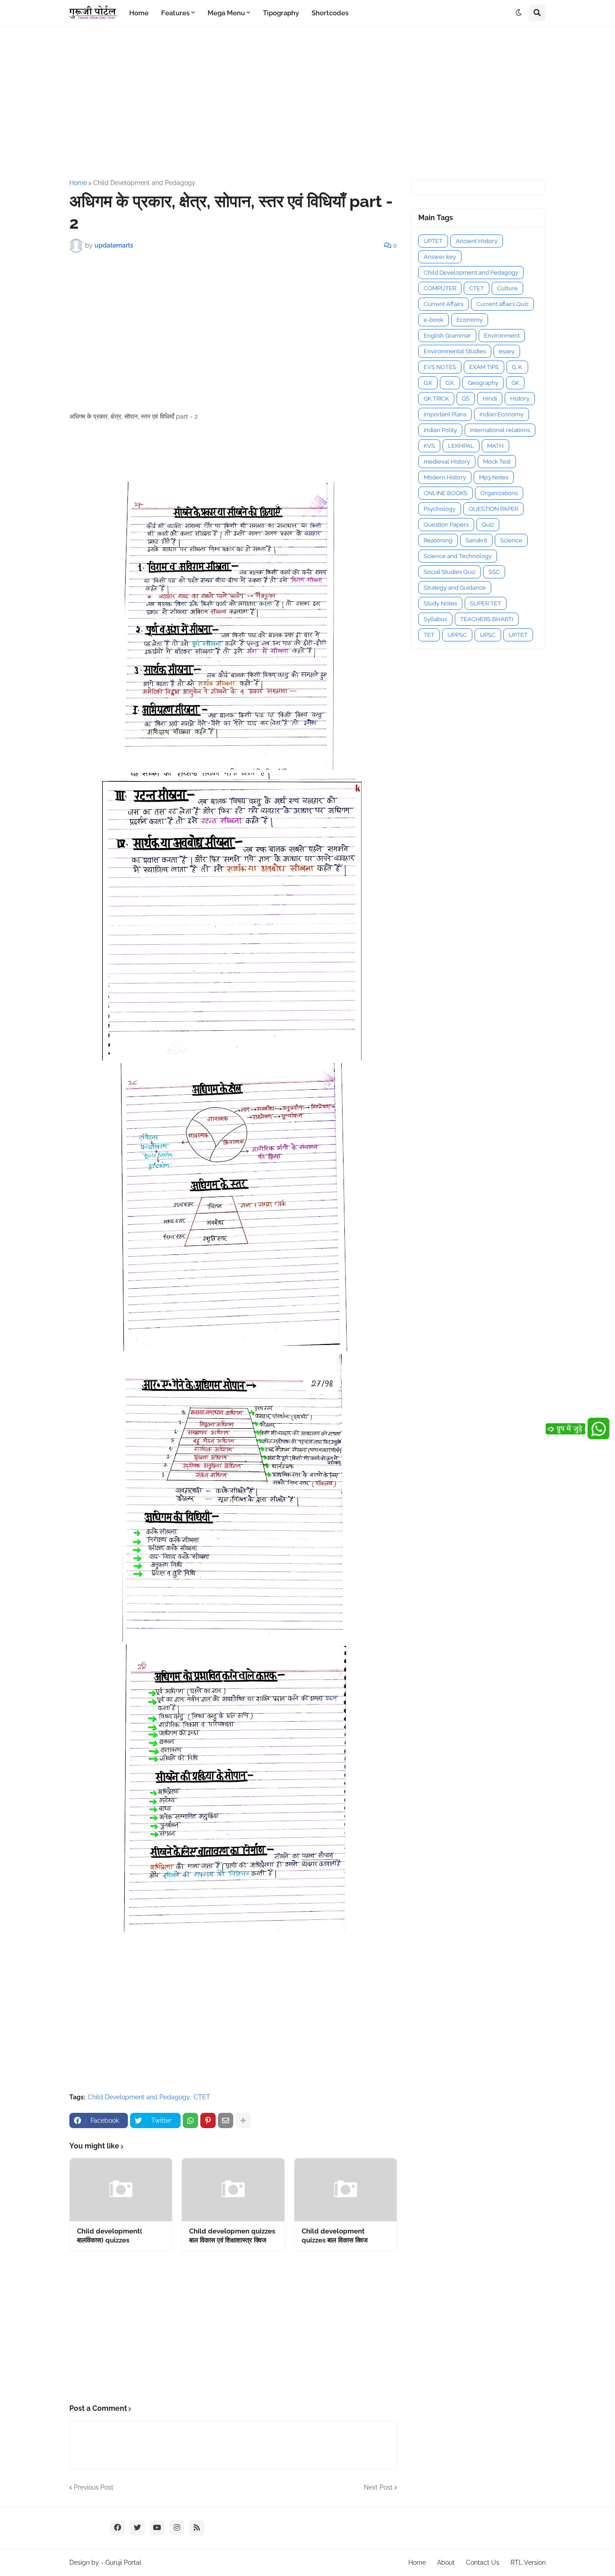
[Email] (226, 2120)
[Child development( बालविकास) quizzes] (121, 2190)
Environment (502, 336)
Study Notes (440, 603)
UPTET (433, 241)
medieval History (447, 462)
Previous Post (94, 2487)
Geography (483, 383)
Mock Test (497, 462)
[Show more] (243, 2120)
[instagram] (177, 2528)
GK (515, 383)
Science (511, 540)
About (446, 2562)
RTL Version (528, 2562)
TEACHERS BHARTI (487, 619)
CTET (202, 2097)
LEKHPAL (461, 446)
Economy (470, 320)
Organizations (499, 493)
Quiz (488, 525)
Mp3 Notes (494, 477)
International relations (500, 430)
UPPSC (457, 635)
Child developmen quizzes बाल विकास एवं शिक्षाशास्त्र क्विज (232, 2236)
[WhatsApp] (190, 2120)
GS (466, 399)
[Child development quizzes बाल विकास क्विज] (346, 2190)
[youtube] (157, 2528)
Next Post (378, 2487)
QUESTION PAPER (493, 509)
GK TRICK (436, 399)
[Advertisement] (307, 103)
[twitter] (137, 2528)
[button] (519, 13)
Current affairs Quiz (502, 304)
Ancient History (477, 241)
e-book (434, 320)
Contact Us (483, 2562)
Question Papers (446, 525)
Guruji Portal (123, 2562)
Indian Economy (502, 414)
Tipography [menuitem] (281, 13)
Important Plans (445, 414)
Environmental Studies (455, 351)
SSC (494, 572)
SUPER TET (486, 603)
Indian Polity (440, 430)
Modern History (445, 477)
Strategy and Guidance (455, 588)
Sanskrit (476, 540)
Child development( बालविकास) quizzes (110, 2236)
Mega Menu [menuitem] (226, 13)
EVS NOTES (440, 367)
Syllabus (435, 619)
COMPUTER (440, 288)
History (520, 399)
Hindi (490, 399)
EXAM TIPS (484, 367)
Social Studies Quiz (450, 572)
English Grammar (447, 336)
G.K (428, 383)
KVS (429, 446)
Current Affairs (443, 304)
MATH (495, 446)
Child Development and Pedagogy (144, 183)
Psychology (440, 509)
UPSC (488, 635)
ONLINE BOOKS (445, 493)
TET (429, 635)
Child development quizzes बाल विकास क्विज (335, 2236)
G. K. (517, 367)
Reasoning (438, 540)
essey (507, 351)
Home (78, 183)
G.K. (450, 383)
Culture (507, 288)
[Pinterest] (208, 2120)
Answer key (440, 257)
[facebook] (118, 2528)
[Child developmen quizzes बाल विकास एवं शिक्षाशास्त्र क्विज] (233, 2190)
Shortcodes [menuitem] (330, 13)
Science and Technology (458, 556)
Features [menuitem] (175, 13)
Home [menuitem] (139, 13)
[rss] (197, 2528)
